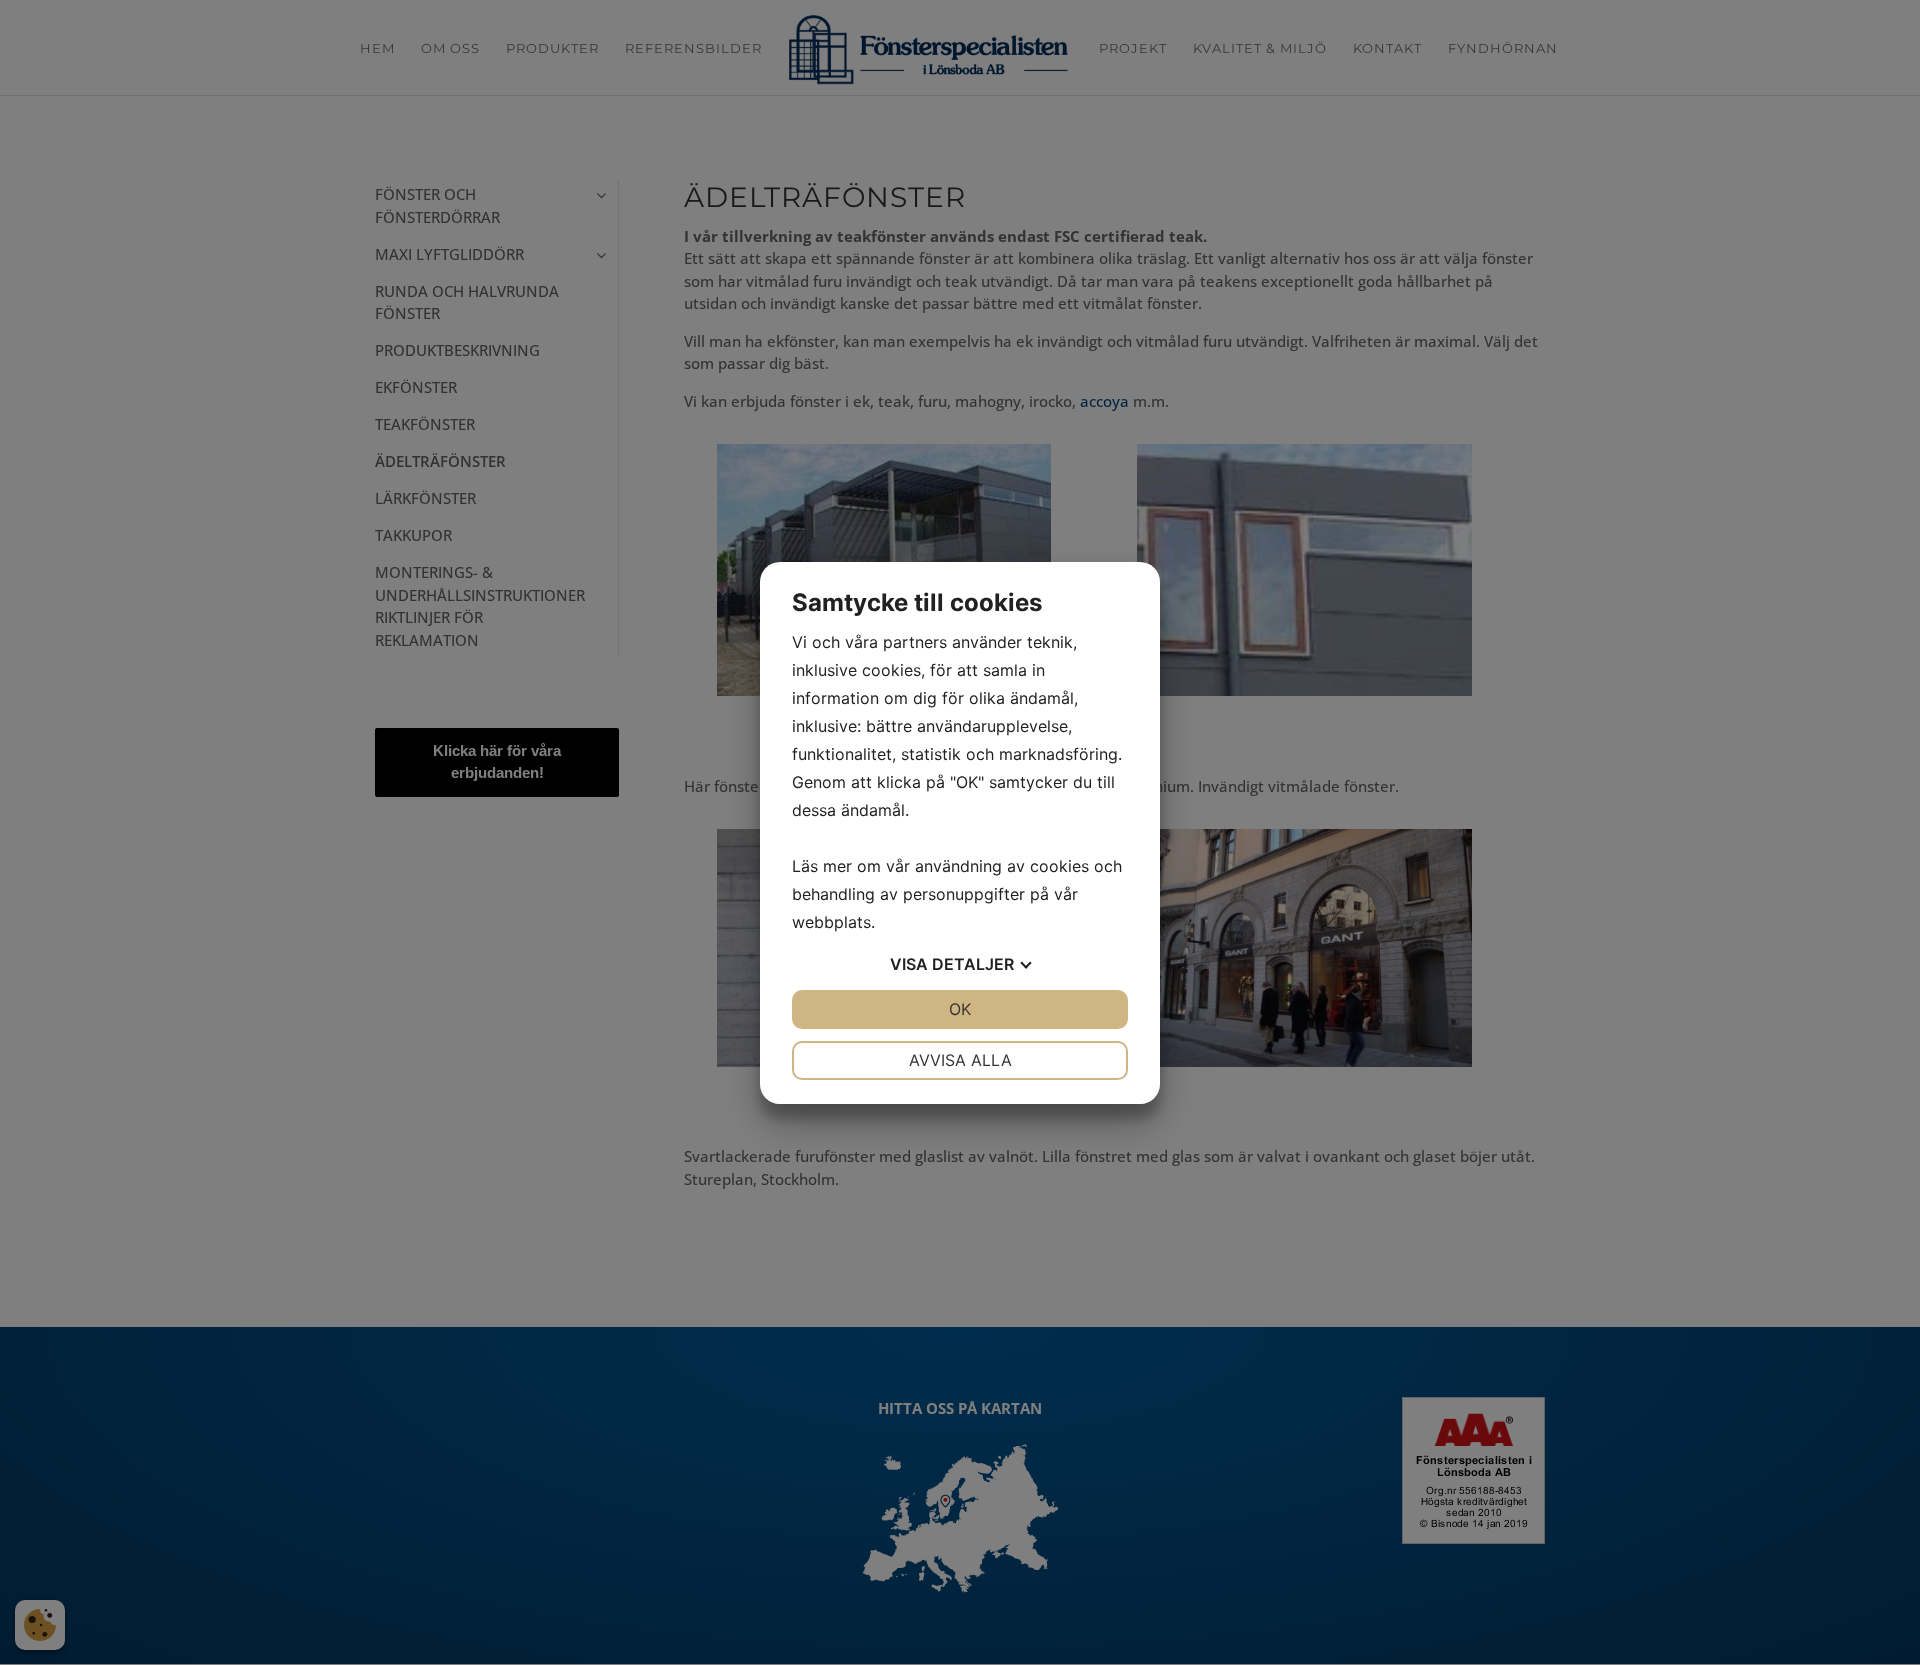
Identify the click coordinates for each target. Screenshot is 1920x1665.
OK (960, 1009)
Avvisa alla (960, 1060)
